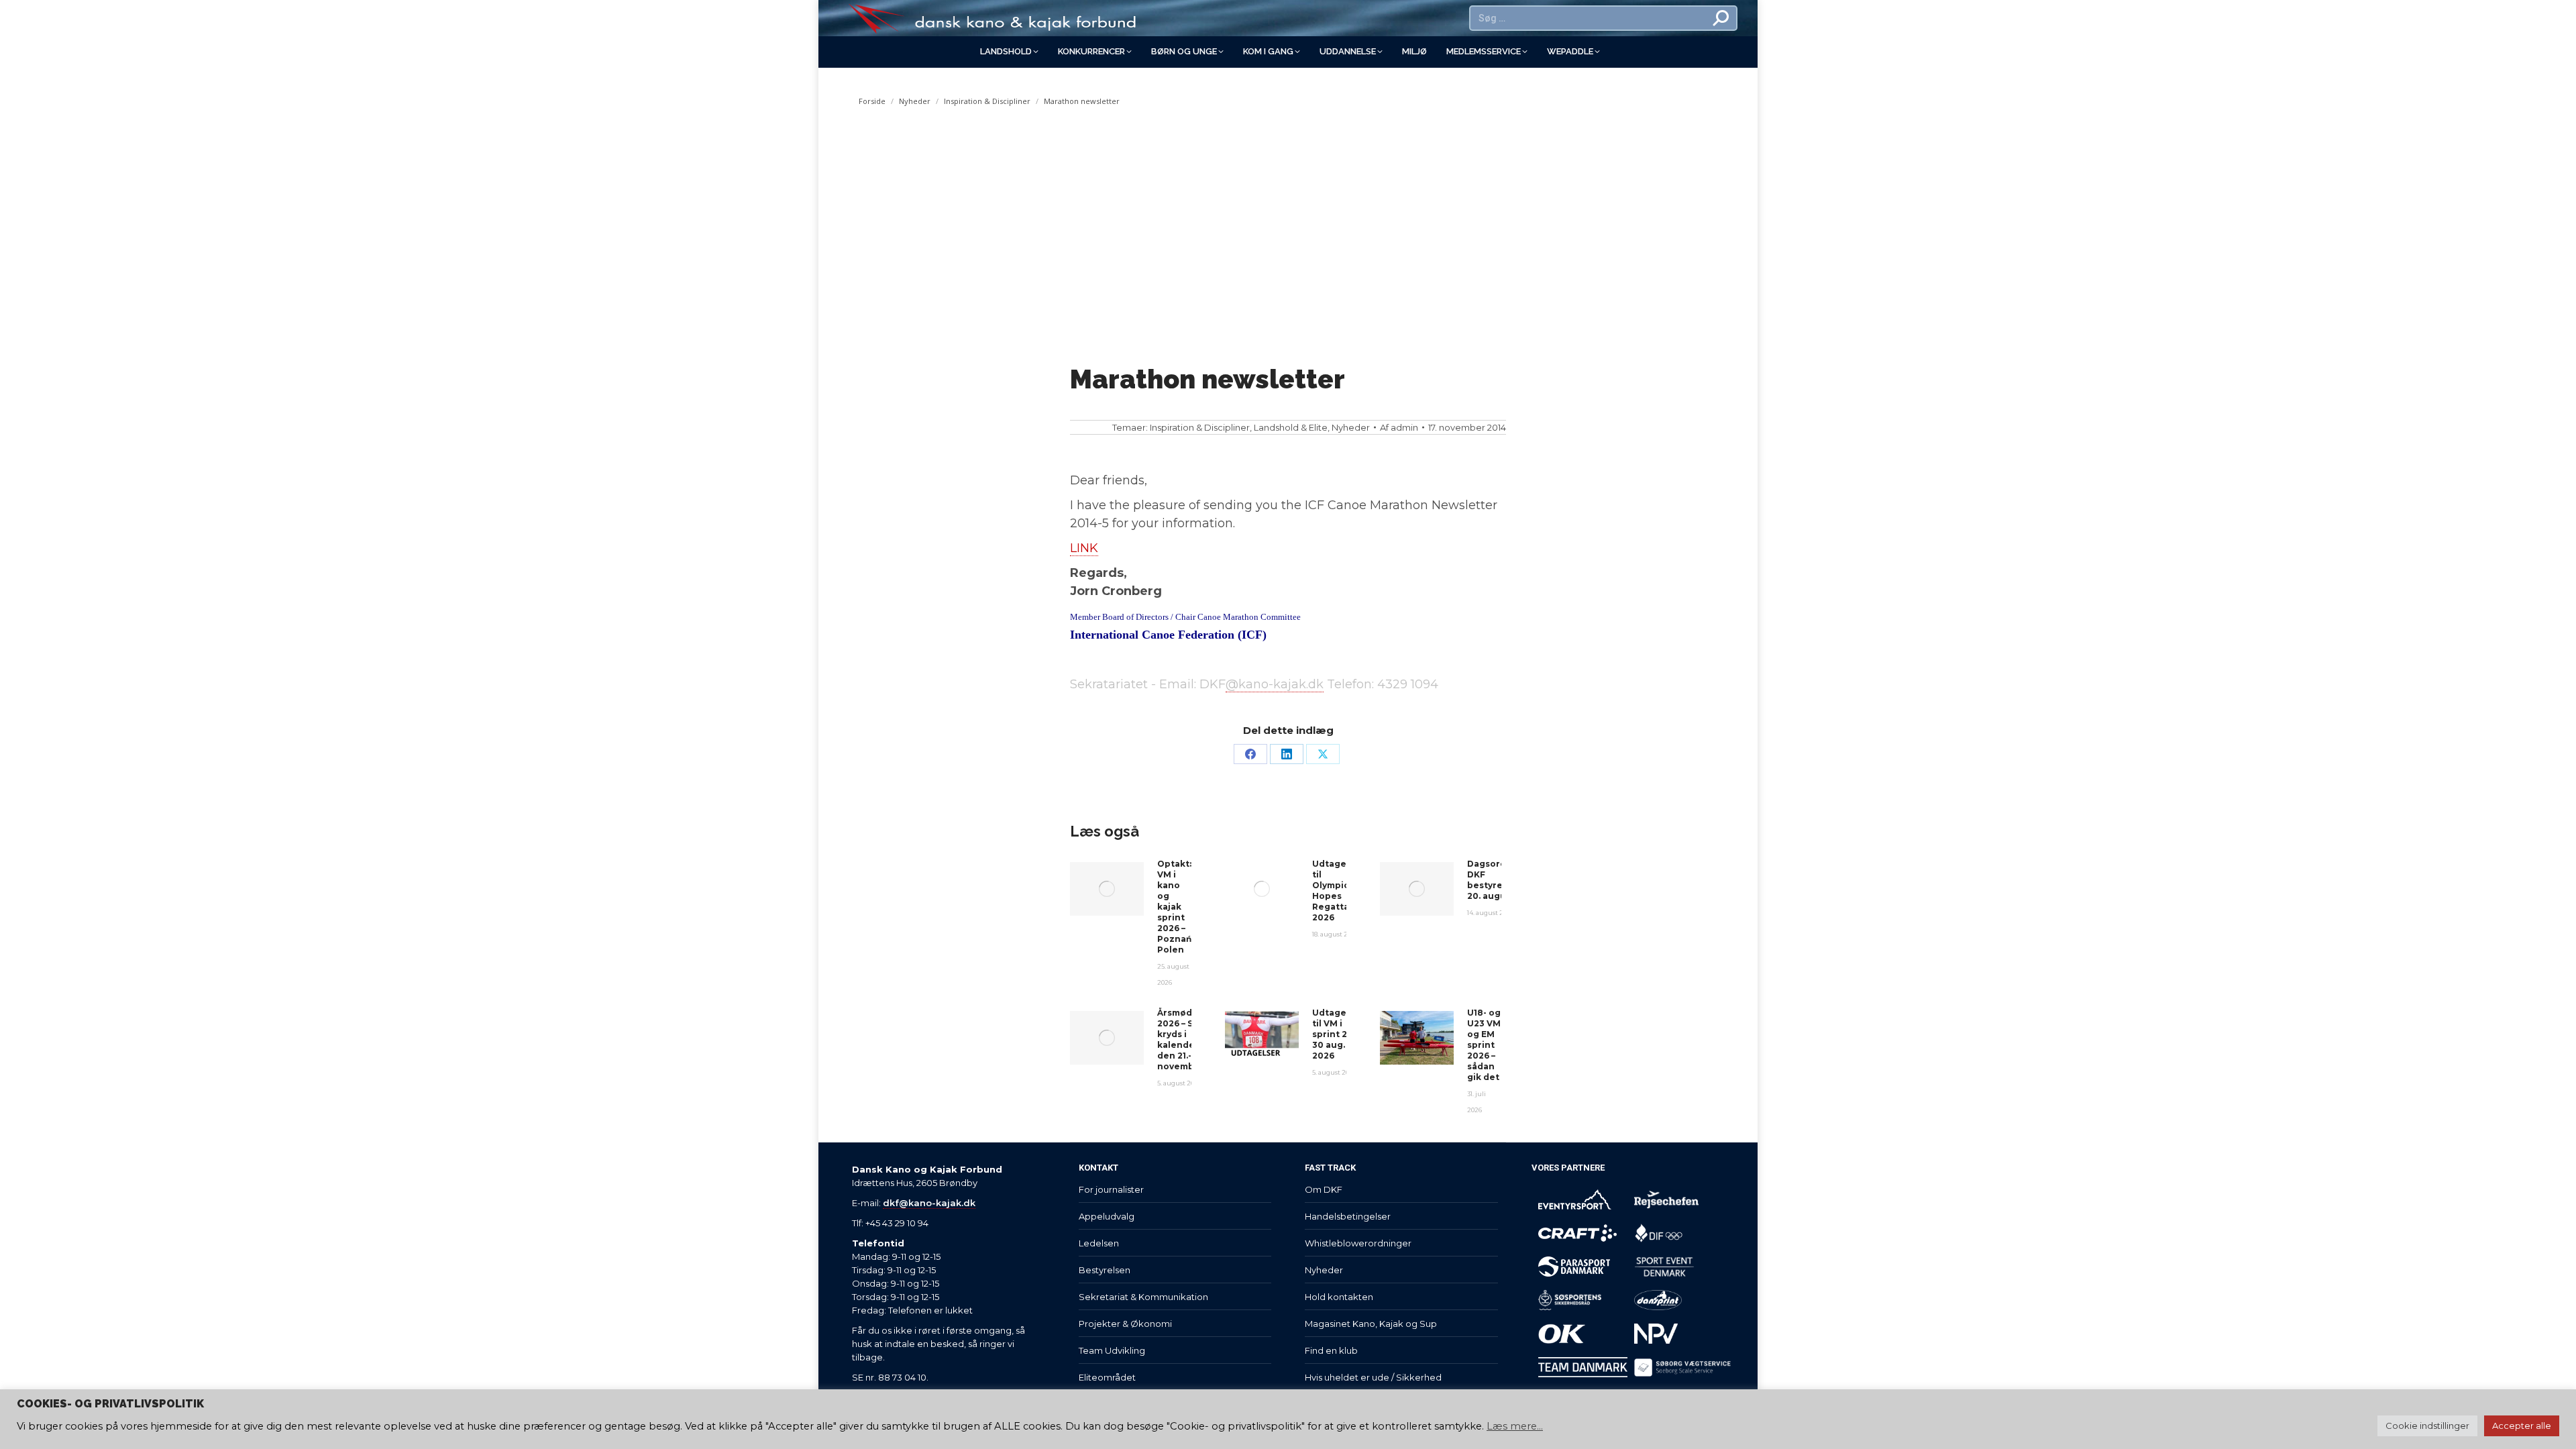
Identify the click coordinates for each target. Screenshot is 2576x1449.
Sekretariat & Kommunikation (1143, 1297)
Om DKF (1324, 1189)
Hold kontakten (1339, 1297)
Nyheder (1351, 427)
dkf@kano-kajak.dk (929, 1203)
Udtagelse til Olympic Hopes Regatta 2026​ (1336, 891)
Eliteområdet (1107, 1377)
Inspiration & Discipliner (1200, 427)
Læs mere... (1515, 1426)
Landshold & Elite (1291, 427)
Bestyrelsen (1105, 1270)
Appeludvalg (1107, 1216)
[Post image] (1107, 889)
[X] (1323, 754)
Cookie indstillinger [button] (2427, 1426)
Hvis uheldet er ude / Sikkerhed (1373, 1377)
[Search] (1721, 18)
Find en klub (1331, 1350)
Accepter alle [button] (2522, 1426)
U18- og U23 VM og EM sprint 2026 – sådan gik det (1484, 1045)
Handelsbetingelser (1348, 1216)
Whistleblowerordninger (1358, 1243)
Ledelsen (1099, 1243)
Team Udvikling (1112, 1350)
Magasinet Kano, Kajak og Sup (1371, 1324)
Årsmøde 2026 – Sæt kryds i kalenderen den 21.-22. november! (1184, 1039)
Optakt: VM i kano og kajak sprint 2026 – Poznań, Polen (1175, 907)
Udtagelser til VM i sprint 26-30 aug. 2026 (1338, 1034)
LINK (1084, 548)
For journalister (1111, 1189)
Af (1399, 427)
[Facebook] (1250, 754)
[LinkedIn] (1287, 754)
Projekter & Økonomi (1125, 1324)
